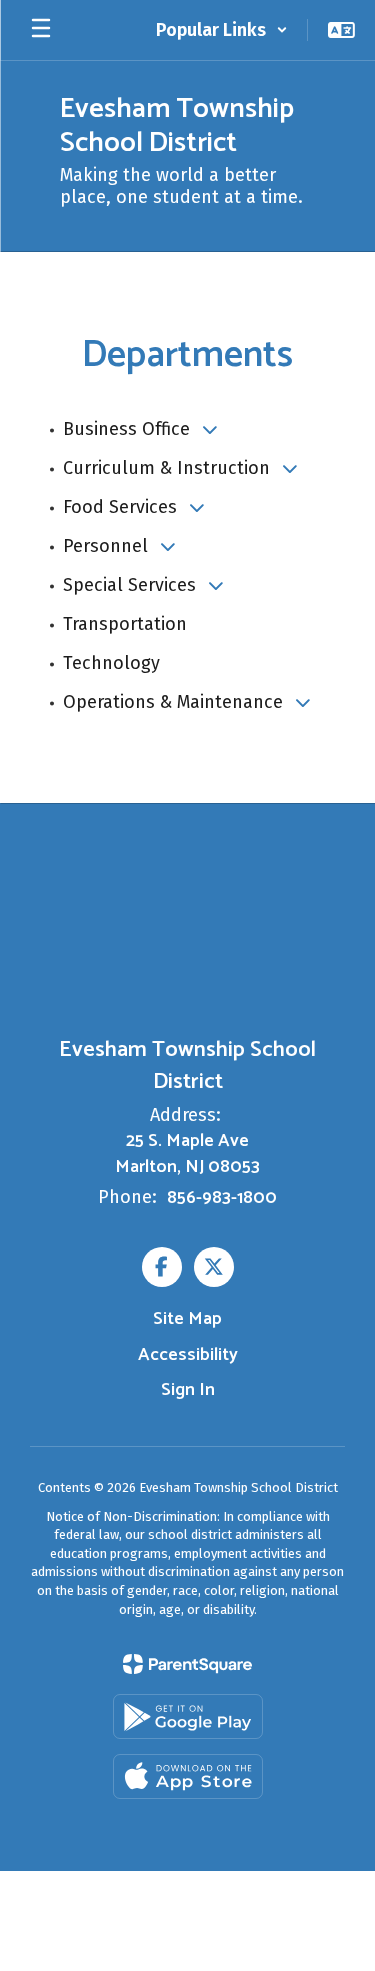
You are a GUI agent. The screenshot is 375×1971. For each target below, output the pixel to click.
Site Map (187, 1319)
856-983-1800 (222, 1198)
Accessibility (188, 1355)
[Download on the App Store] (188, 1776)
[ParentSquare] (187, 1664)
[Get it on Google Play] (188, 1716)
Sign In (188, 1390)
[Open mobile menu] (41, 30)
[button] (222, 30)
